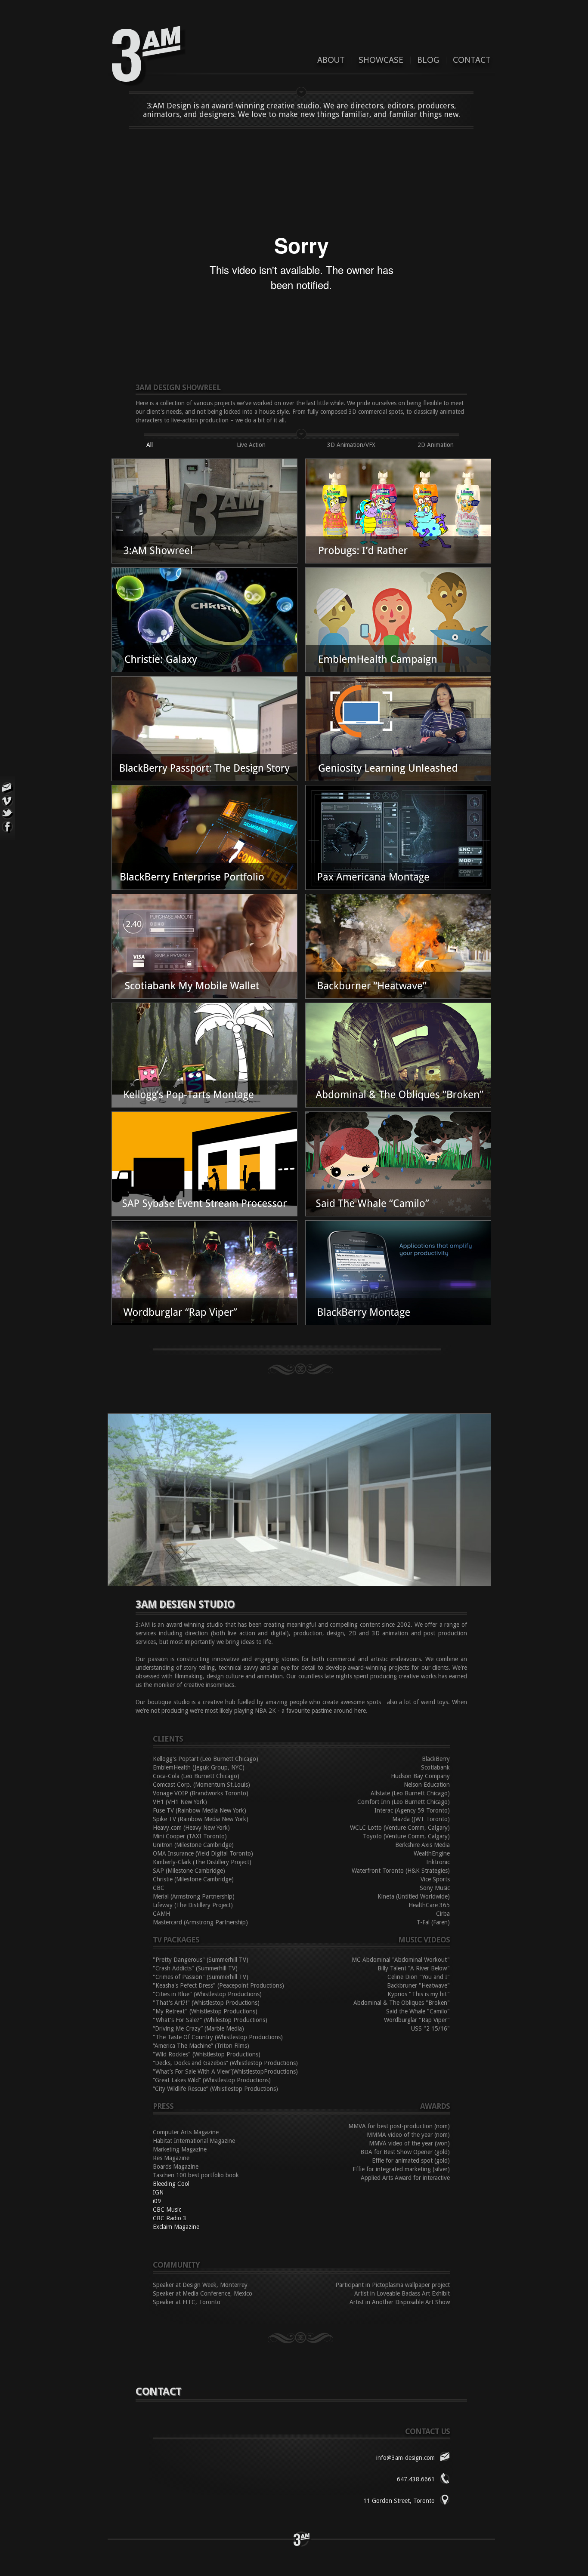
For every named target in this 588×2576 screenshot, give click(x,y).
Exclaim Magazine (176, 2227)
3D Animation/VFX (351, 445)
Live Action (251, 445)
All (150, 445)
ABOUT (331, 60)
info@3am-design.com (405, 2458)
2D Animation (436, 445)
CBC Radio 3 (170, 2218)
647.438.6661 (416, 2479)
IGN (158, 2192)
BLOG (428, 60)
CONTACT (472, 60)
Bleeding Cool (171, 2184)
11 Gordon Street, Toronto (399, 2501)
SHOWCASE (381, 60)
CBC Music (167, 2210)
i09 (157, 2201)
